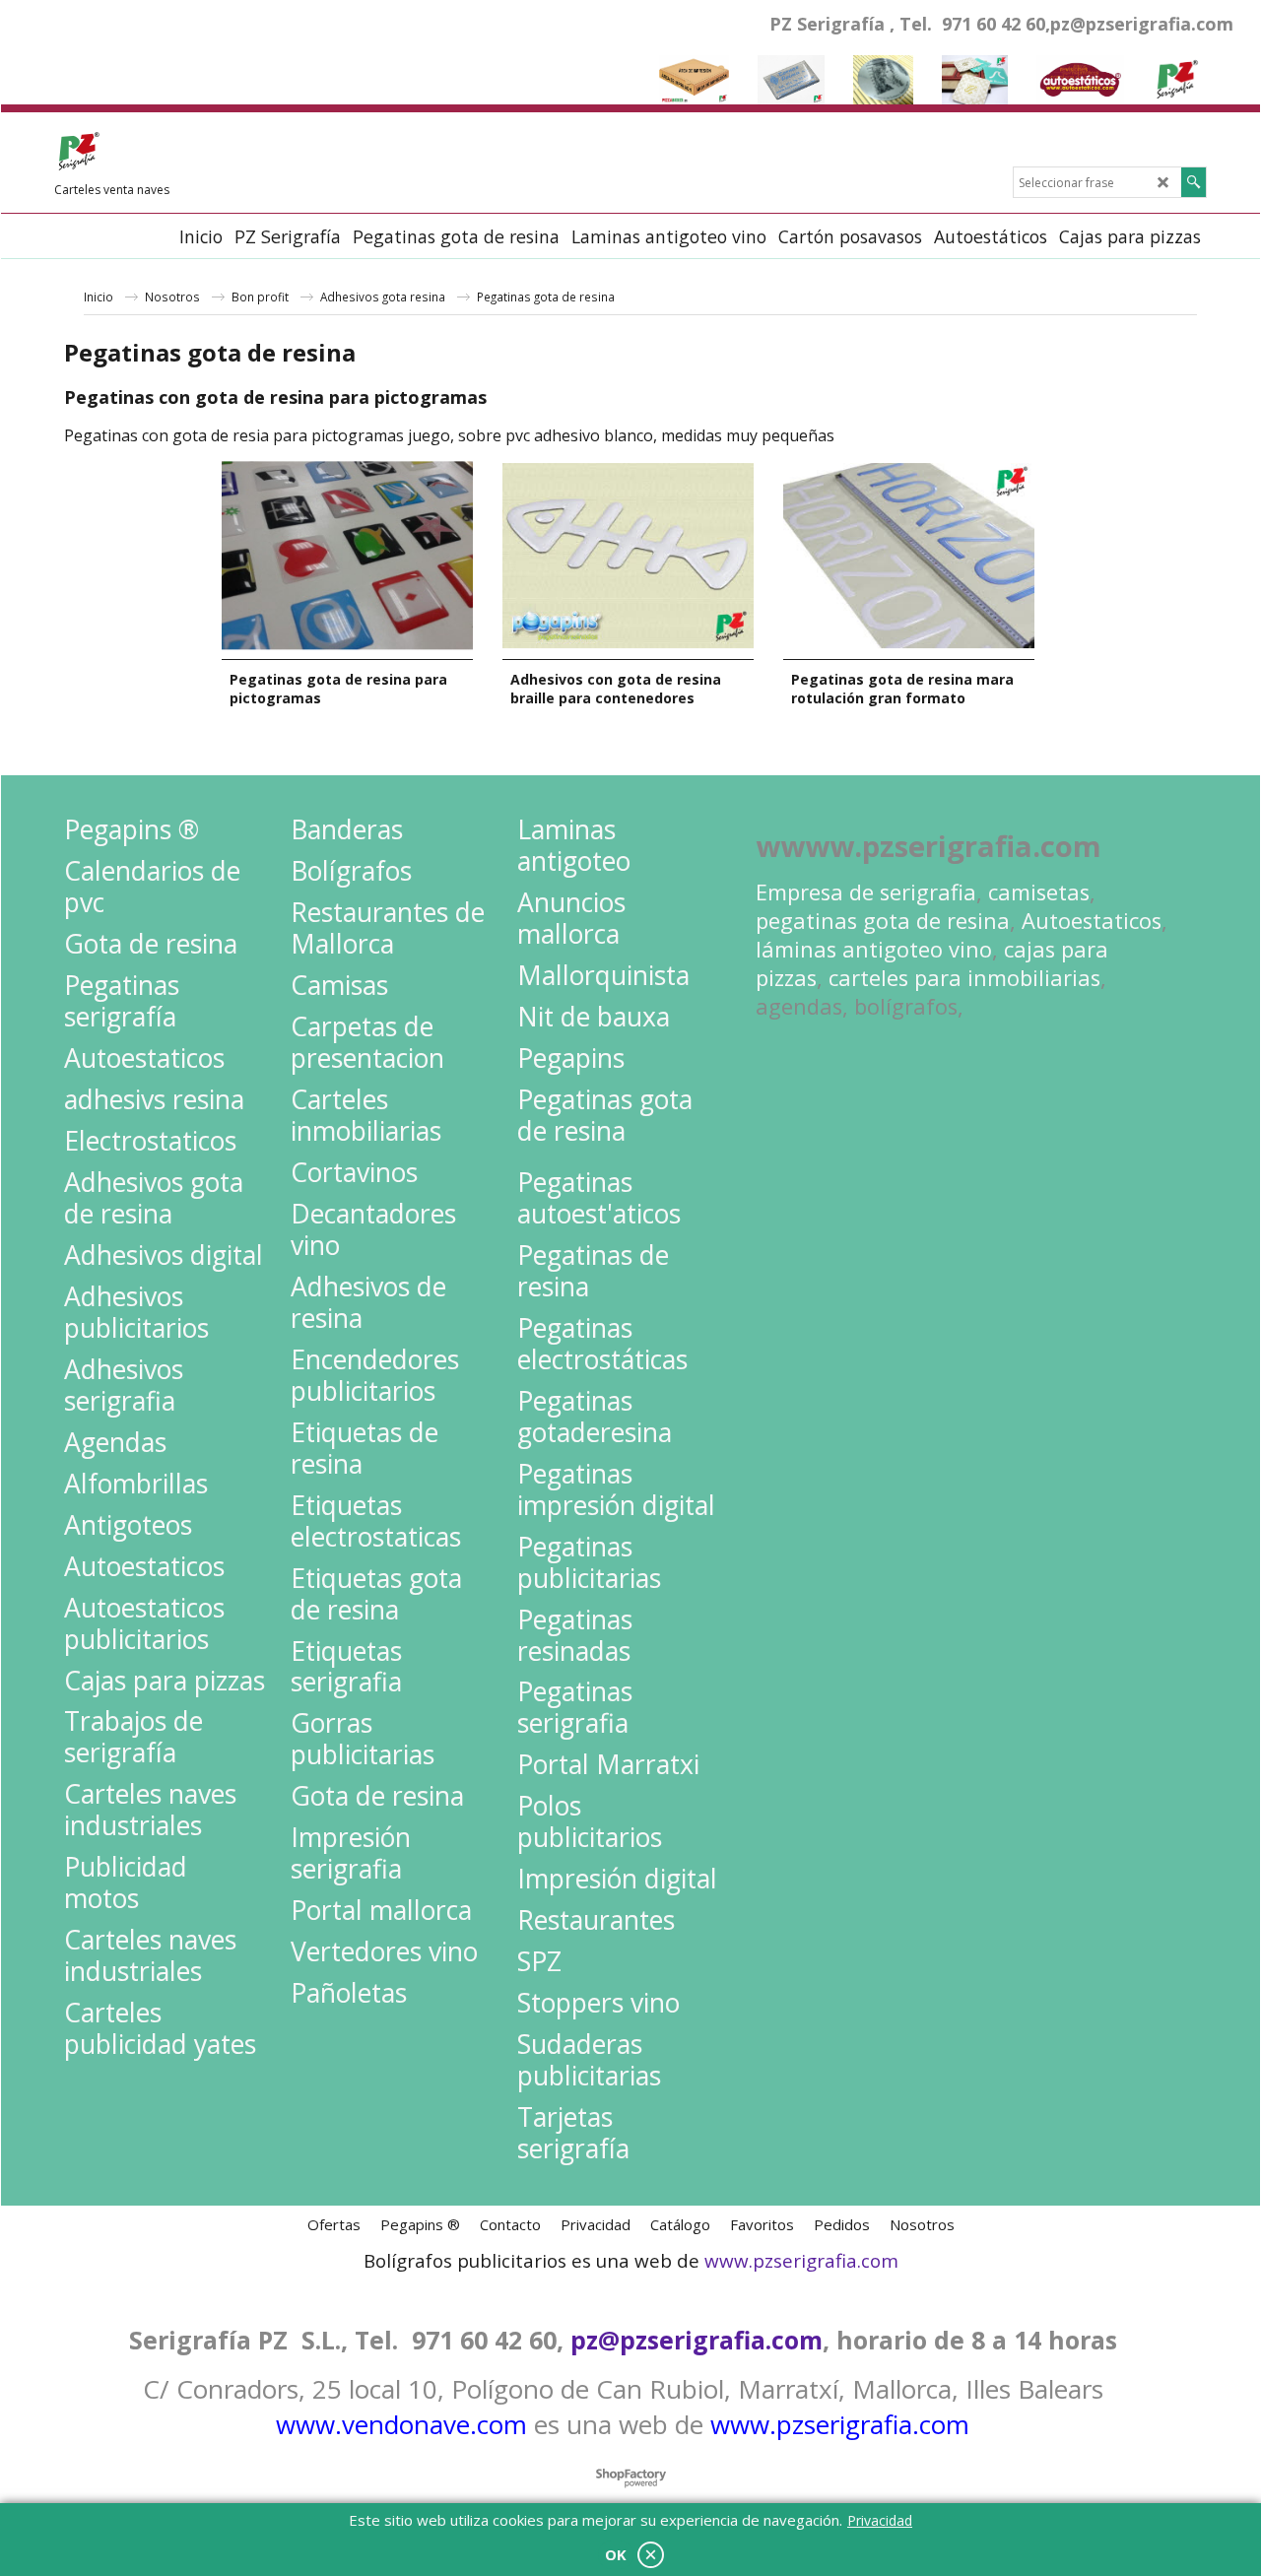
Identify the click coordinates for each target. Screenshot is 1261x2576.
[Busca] (1194, 182)
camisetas (1039, 892)
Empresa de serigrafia (866, 892)
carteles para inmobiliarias (964, 978)
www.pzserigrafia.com (801, 2261)
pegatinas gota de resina (883, 921)
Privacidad (880, 2520)
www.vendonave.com (401, 2424)
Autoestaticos (1092, 921)
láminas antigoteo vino (874, 949)
